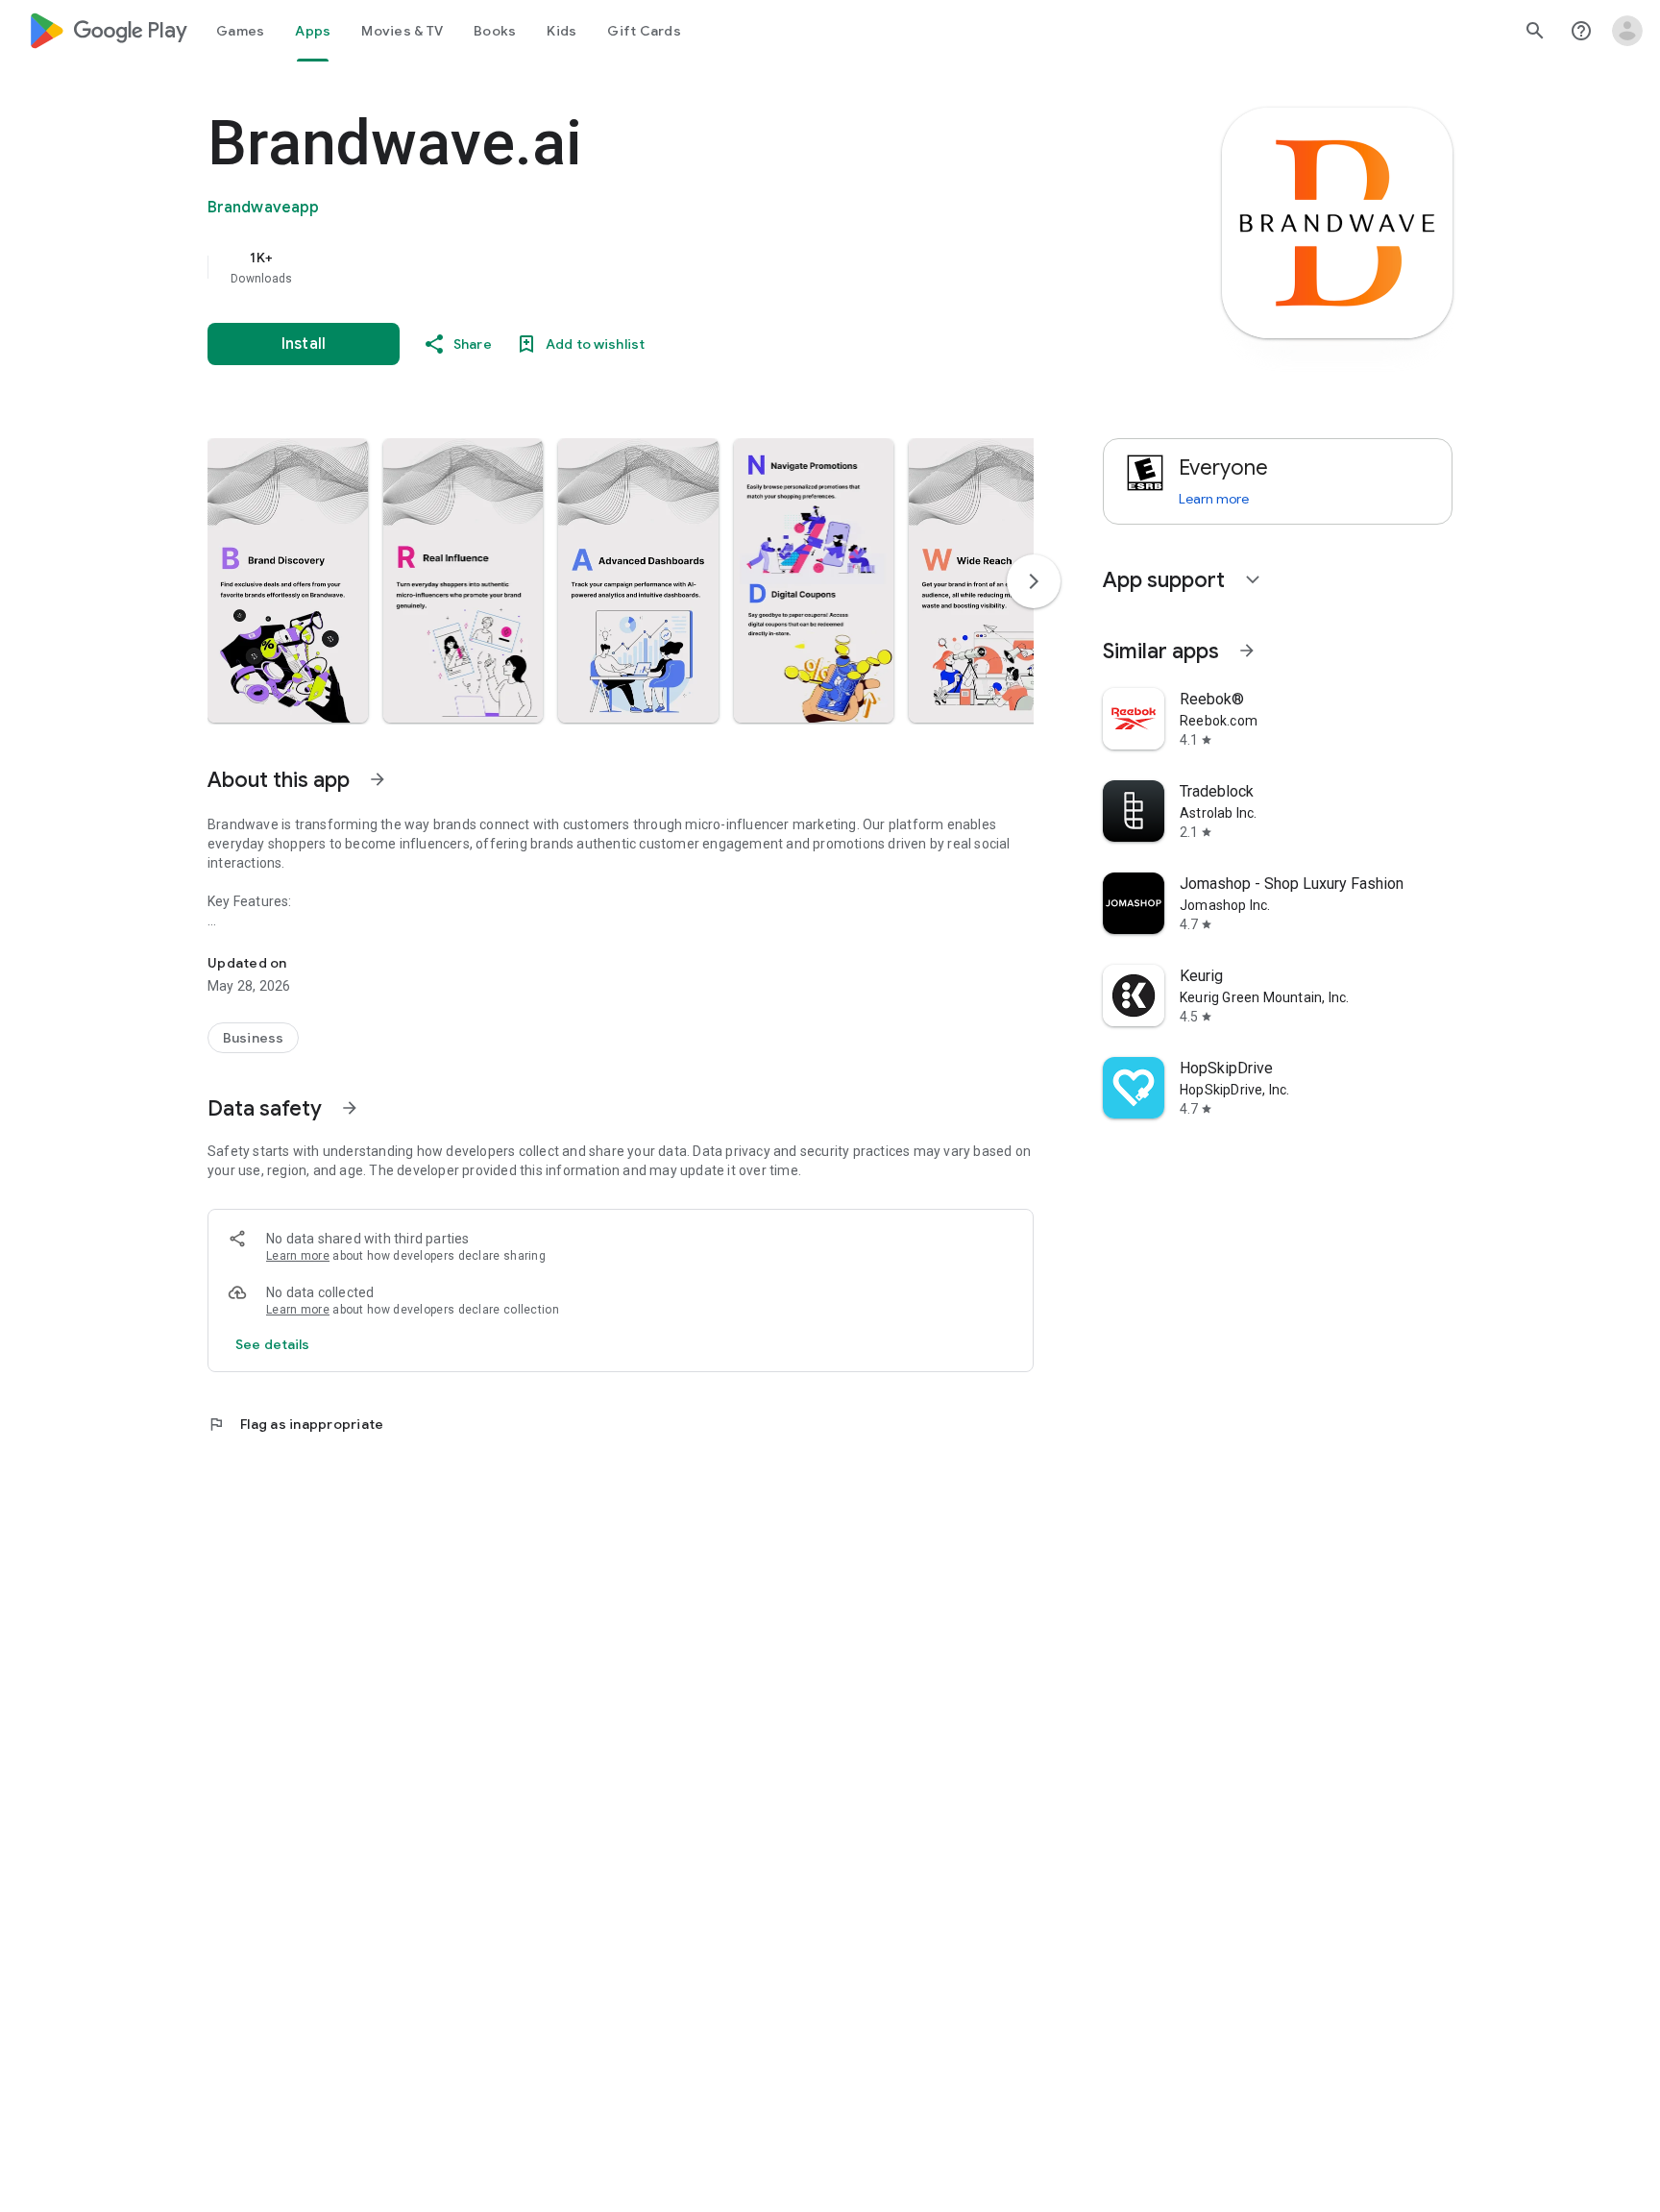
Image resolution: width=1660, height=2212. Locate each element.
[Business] (253, 1038)
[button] (288, 580)
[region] (592, 267)
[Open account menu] (1627, 31)
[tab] (240, 31)
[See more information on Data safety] (350, 1108)
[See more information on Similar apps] (1247, 651)
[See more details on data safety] (273, 1344)
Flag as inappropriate (295, 1424)
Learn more (298, 1256)
